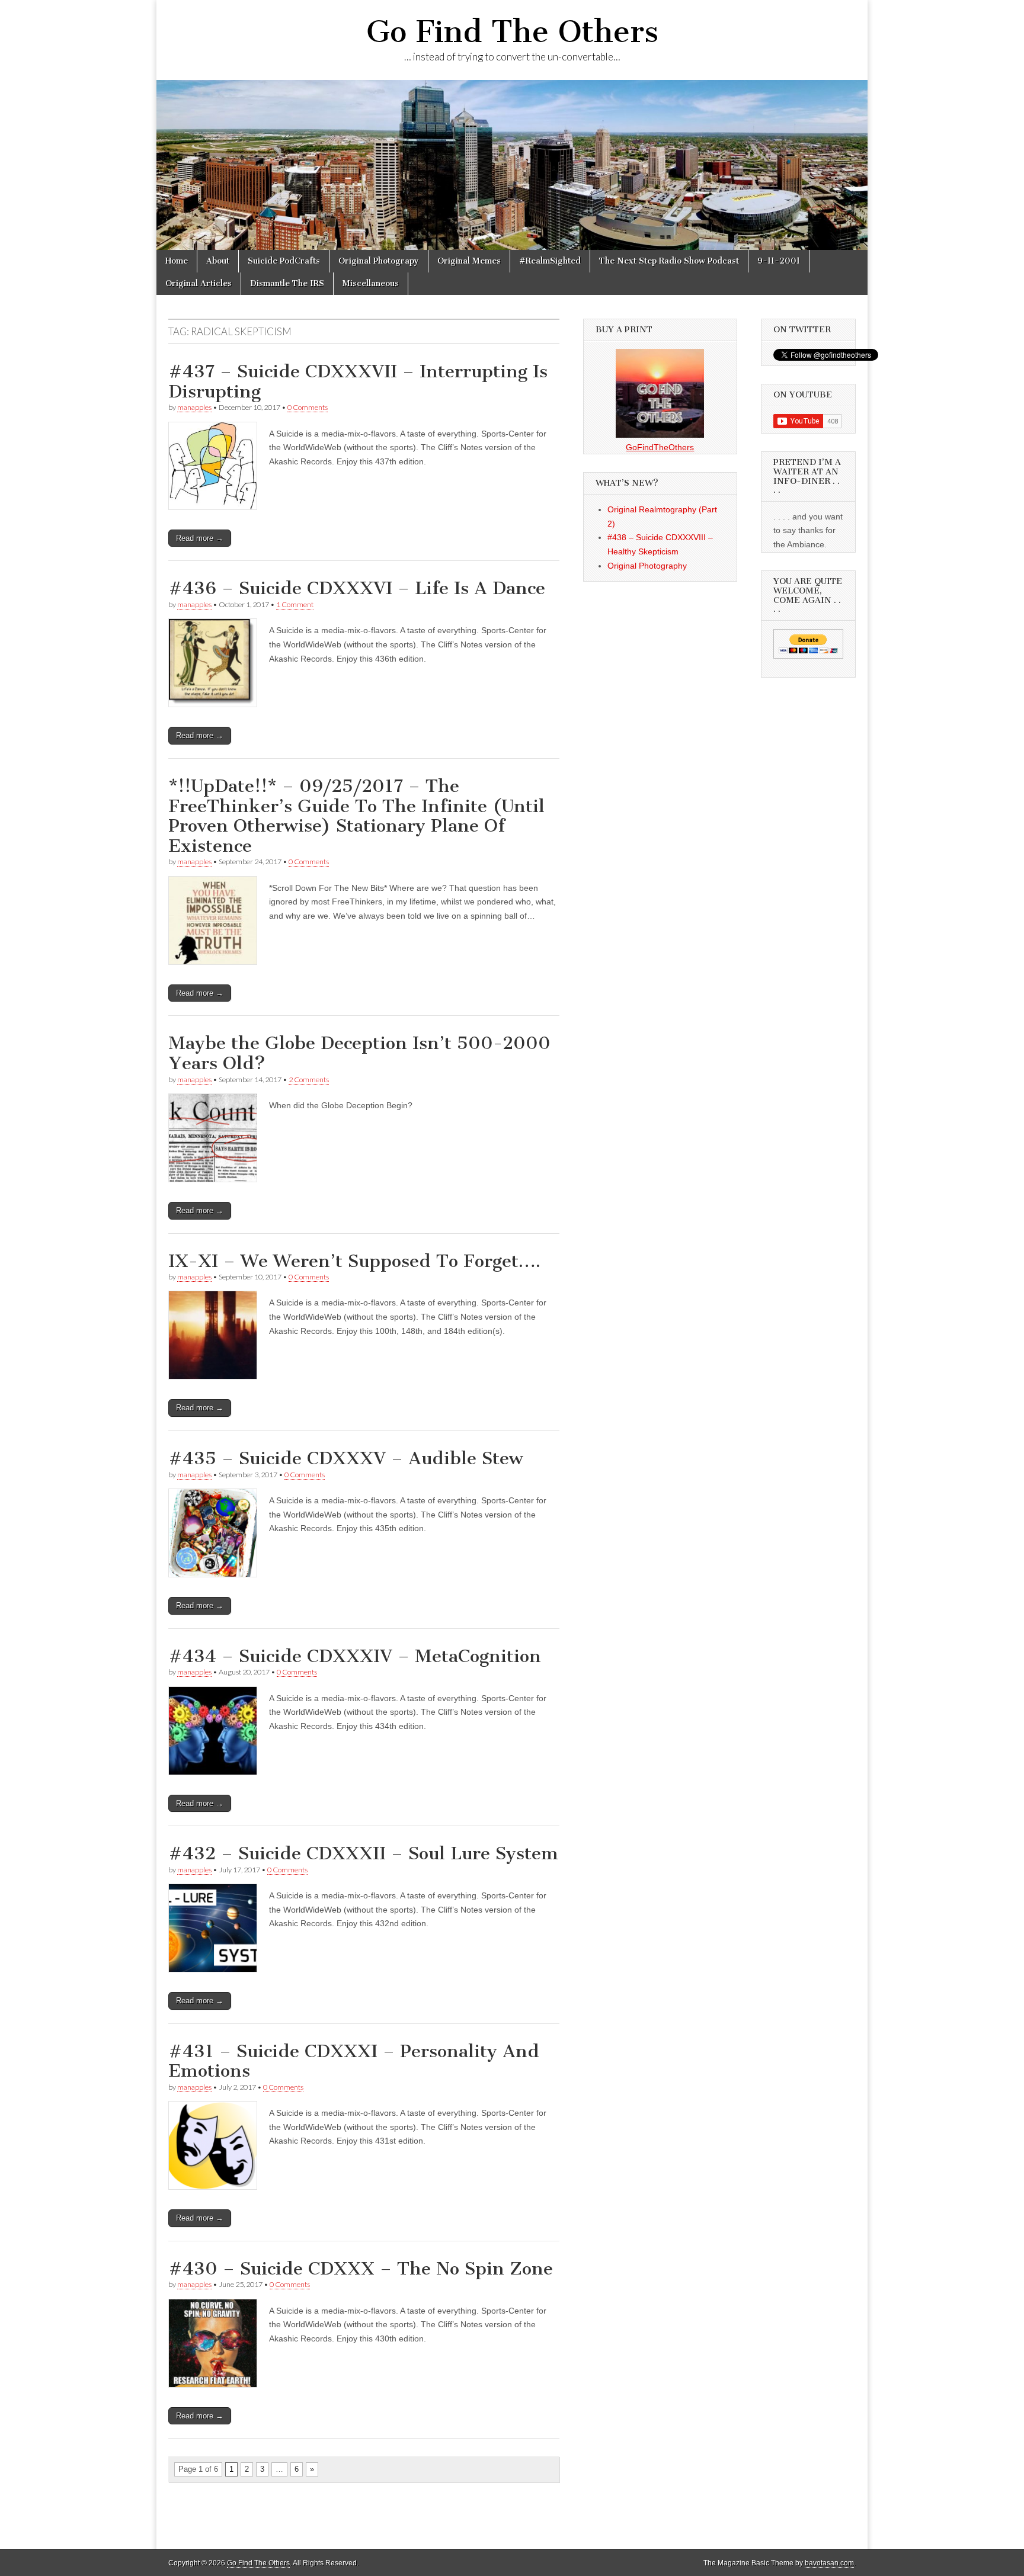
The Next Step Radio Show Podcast (669, 261)
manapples (194, 407)
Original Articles (199, 283)
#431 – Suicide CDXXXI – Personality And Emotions (354, 2061)
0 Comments (308, 407)
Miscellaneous (371, 283)
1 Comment (295, 604)
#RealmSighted (550, 261)
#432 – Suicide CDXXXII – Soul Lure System (363, 1853)
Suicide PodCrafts (284, 261)
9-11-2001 (779, 261)
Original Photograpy (379, 261)
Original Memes (469, 261)
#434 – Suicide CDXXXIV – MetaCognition (355, 1656)
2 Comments (309, 1080)
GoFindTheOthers (660, 447)
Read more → (200, 538)
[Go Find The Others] (512, 165)
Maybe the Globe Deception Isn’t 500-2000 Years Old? (359, 1053)
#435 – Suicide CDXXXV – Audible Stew (346, 1458)
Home (177, 261)
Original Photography (647, 566)
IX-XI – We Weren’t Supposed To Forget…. (354, 1261)
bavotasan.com (829, 2563)
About (218, 261)
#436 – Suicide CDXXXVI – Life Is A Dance (357, 588)
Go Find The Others (512, 32)
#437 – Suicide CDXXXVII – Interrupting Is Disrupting (358, 381)
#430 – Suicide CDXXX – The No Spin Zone (361, 2269)
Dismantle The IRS (287, 283)
